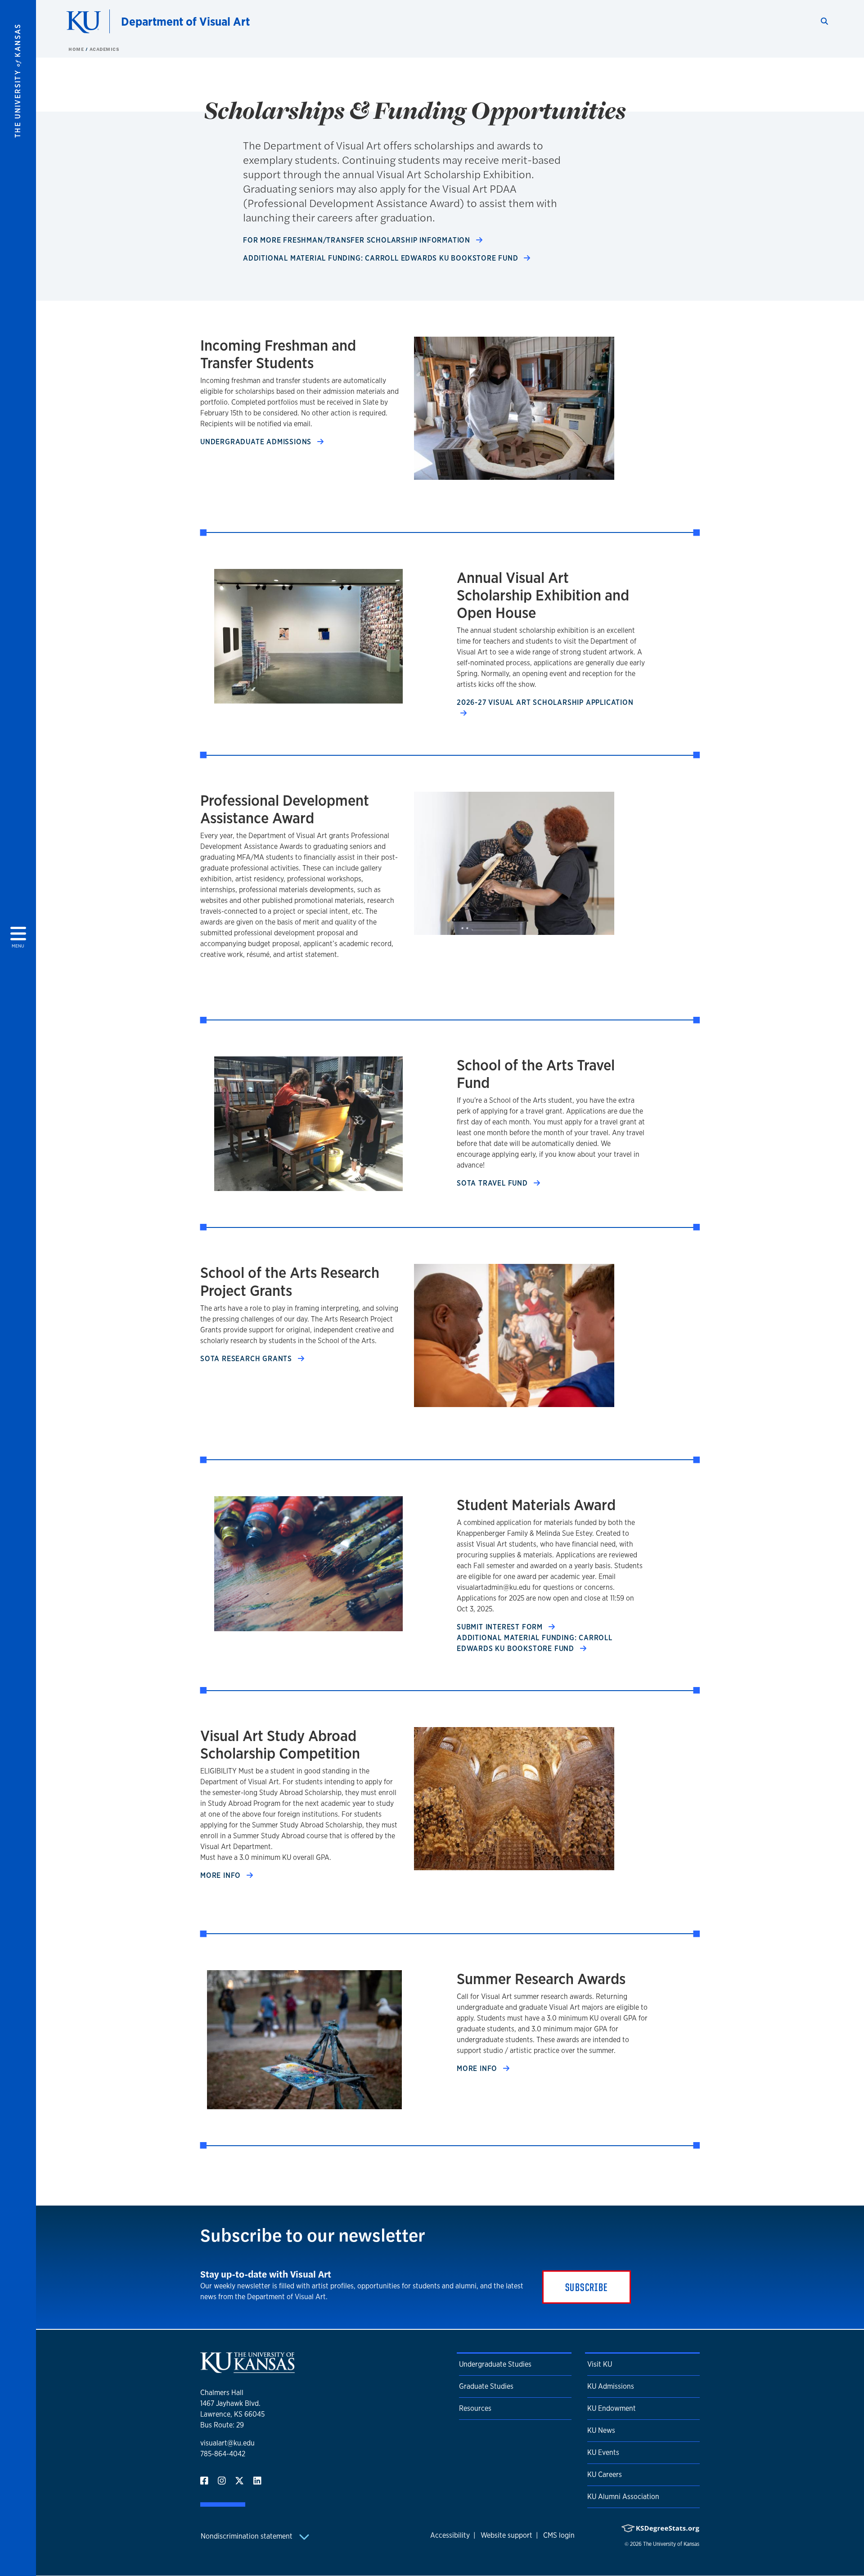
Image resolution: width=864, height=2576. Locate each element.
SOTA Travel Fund (493, 1183)
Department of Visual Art (185, 21)
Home (77, 49)
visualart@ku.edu (227, 2443)
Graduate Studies (486, 2386)
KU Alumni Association (623, 2497)
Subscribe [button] (587, 2287)
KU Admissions (611, 2386)
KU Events (603, 2452)
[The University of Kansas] (247, 2369)
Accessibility (450, 2535)
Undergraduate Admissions (257, 442)
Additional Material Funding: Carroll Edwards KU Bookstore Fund (382, 258)
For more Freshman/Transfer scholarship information (358, 240)
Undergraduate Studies (495, 2364)
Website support (506, 2535)
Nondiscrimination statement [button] (247, 2536)
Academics (105, 49)
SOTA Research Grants (247, 1359)
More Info (222, 1875)
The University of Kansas (671, 2544)
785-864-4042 (223, 2454)
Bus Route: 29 (222, 2425)
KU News (601, 2430)
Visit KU (600, 2364)
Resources (475, 2408)
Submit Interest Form (501, 1627)
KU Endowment (612, 2408)
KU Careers (605, 2474)
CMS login (559, 2535)
